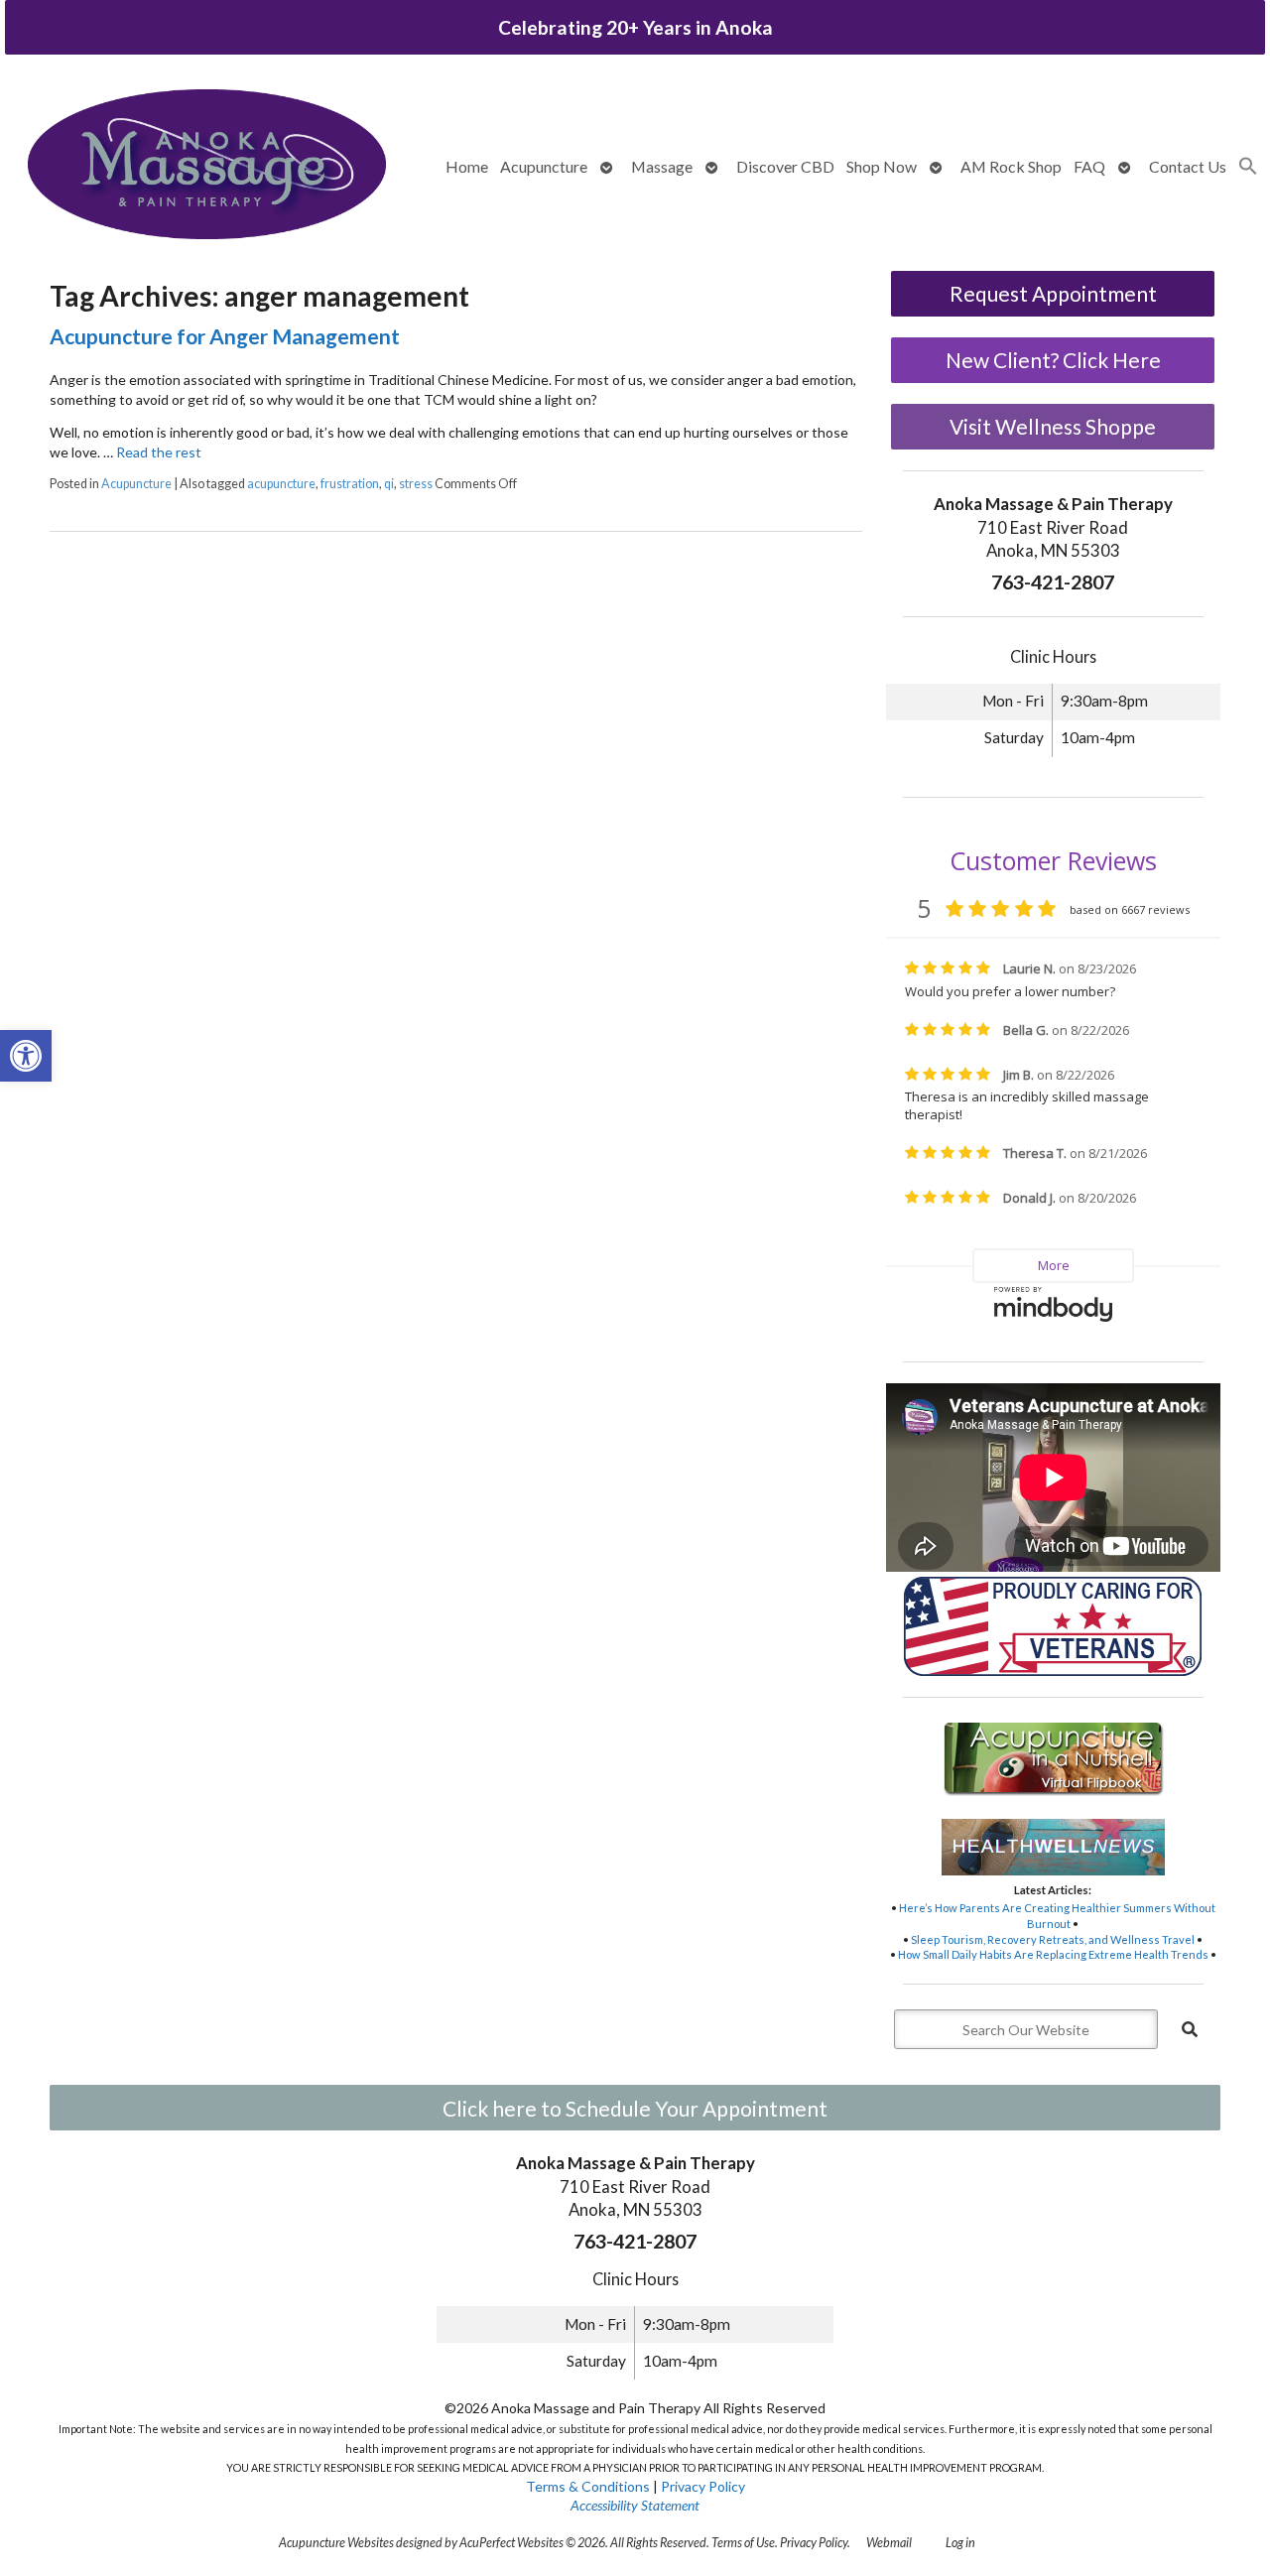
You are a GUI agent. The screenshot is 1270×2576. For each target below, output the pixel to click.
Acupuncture (544, 166)
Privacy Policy (703, 2486)
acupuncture (281, 484)
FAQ (1089, 166)
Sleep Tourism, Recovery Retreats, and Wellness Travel (1053, 1939)
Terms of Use (743, 2543)
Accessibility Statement (635, 2505)
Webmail (889, 2543)
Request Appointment (1053, 293)
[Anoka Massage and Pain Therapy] (207, 167)
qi (389, 484)
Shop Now (882, 166)
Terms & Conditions (588, 2486)
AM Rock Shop (1011, 166)
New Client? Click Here (1053, 360)
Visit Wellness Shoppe (1053, 426)
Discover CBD (785, 166)
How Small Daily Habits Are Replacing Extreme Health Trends (1053, 1954)
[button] (26, 1056)
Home (467, 166)
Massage (662, 166)
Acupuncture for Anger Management (225, 336)
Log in (960, 2543)
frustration (350, 484)
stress (416, 484)
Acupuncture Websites (336, 2543)
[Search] (1190, 2029)
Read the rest (159, 452)
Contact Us (1188, 166)
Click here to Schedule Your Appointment (635, 2108)
